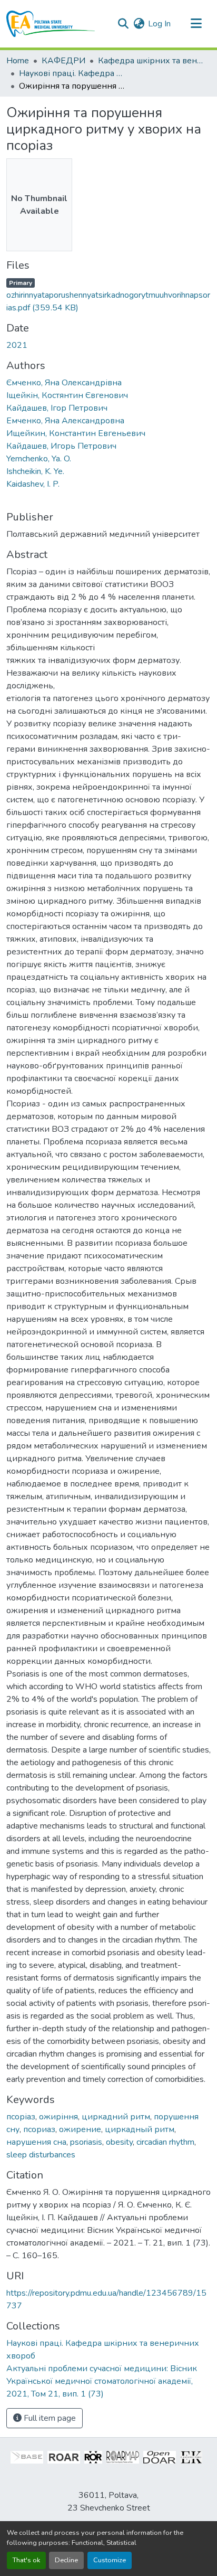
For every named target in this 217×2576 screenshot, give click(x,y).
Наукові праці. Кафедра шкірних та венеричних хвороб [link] (72, 73)
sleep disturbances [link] (41, 2155)
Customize (110, 2560)
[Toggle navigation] (196, 24)
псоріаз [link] (21, 2117)
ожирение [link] (80, 2129)
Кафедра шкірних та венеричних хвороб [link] (151, 61)
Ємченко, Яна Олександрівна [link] (64, 383)
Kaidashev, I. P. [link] (33, 484)
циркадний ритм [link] (116, 2117)
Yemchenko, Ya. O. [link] (39, 459)
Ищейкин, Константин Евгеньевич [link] (76, 433)
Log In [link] (159, 24)
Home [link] (18, 61)
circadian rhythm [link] (165, 2142)
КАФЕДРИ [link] (63, 61)
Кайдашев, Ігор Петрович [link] (57, 408)
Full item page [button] (49, 2418)
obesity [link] (119, 2142)
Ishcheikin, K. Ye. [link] (35, 471)
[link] (108, 295)
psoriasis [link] (86, 2142)
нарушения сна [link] (36, 2142)
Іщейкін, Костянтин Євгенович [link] (67, 395)
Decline (66, 2560)
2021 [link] (17, 345)
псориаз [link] (39, 2129)
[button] (51, 24)
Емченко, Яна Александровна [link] (65, 421)
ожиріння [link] (58, 2117)
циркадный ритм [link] (140, 2129)
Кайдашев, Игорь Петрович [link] (61, 446)
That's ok (26, 2560)
